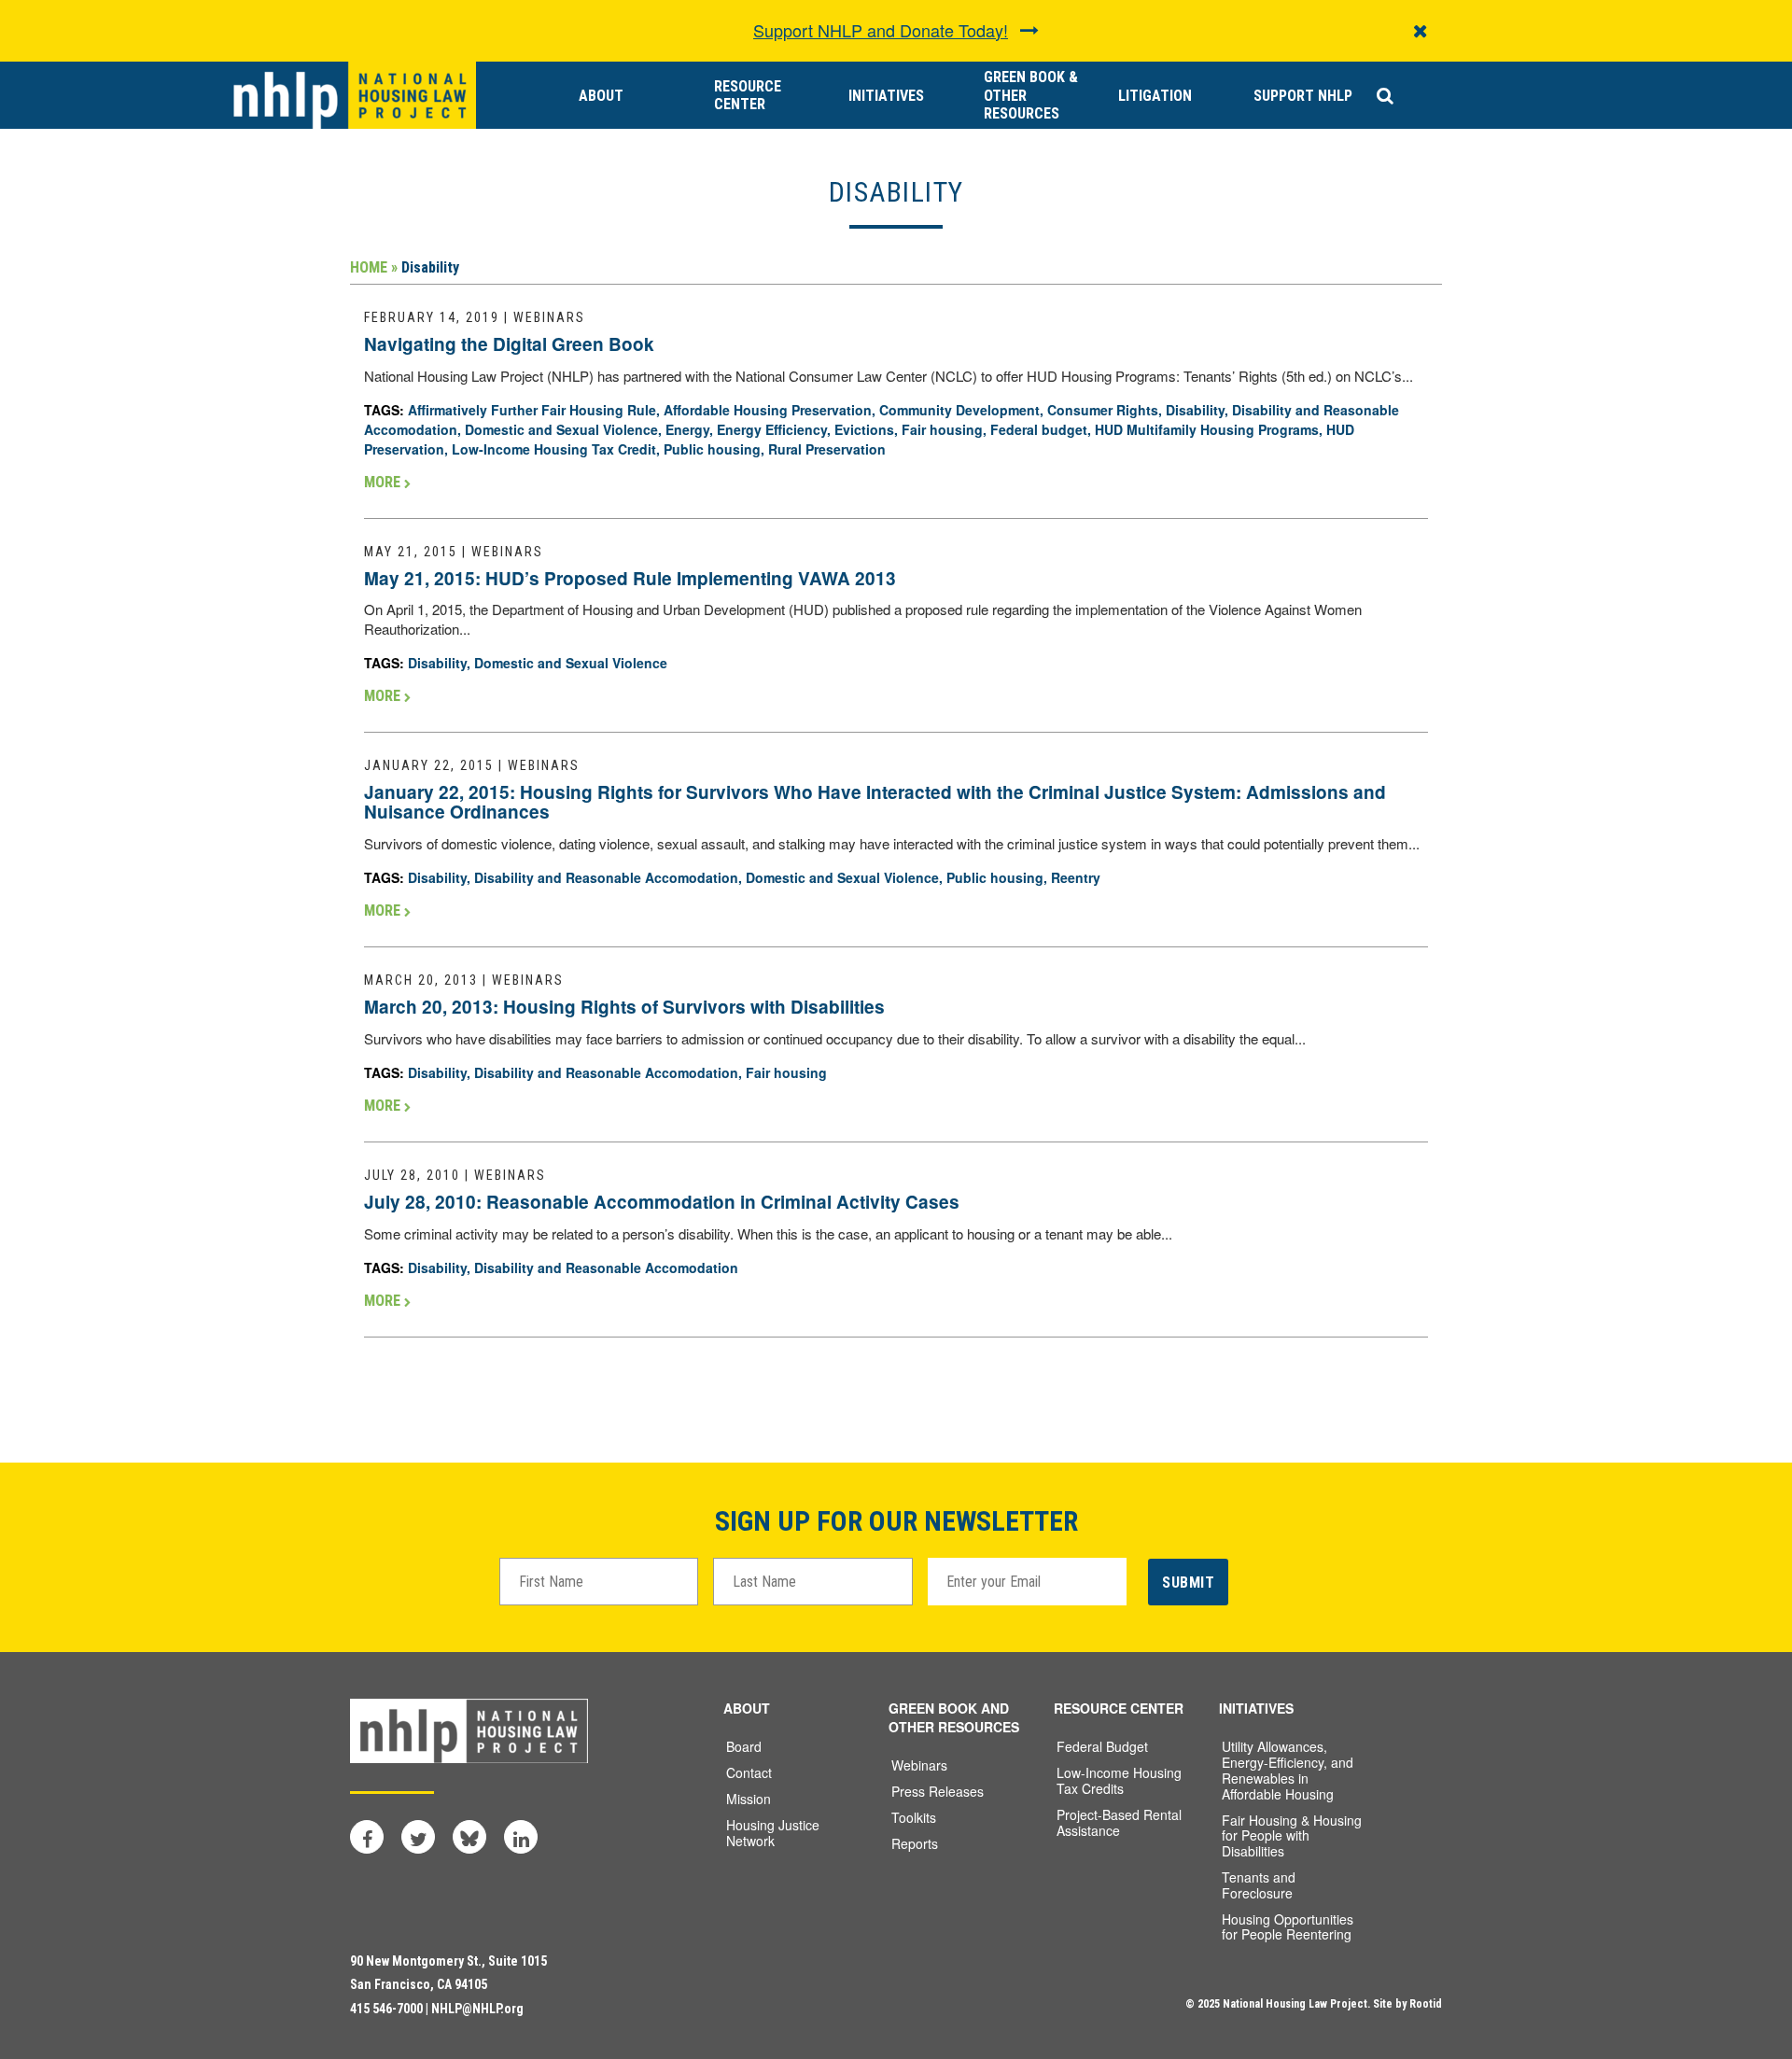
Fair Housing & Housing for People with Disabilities (1292, 1836)
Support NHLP (1303, 96)
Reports (915, 1843)
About (601, 96)
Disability (1195, 410)
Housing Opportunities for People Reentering (1288, 1927)
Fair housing (942, 429)
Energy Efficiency (772, 429)
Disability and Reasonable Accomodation (606, 877)
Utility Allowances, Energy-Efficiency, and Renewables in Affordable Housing (1288, 1770)
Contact (749, 1772)
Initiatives (886, 96)
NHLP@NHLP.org (477, 2009)
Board (744, 1746)
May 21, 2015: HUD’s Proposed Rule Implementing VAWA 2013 (630, 578)
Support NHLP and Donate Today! (881, 30)
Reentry (1076, 877)
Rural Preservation (827, 449)
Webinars (919, 1765)
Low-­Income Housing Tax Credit (554, 449)
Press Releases (938, 1791)
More (384, 482)
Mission (749, 1799)
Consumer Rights (1103, 410)
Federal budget (1039, 429)
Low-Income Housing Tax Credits (1119, 1780)
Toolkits (914, 1817)
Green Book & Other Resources (1031, 95)
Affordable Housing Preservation (768, 410)
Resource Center (748, 95)
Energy (687, 429)
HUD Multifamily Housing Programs (1207, 429)
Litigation (1155, 96)
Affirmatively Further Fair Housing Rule (532, 410)
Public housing (712, 449)
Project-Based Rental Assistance (1119, 1822)
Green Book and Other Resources (954, 1717)
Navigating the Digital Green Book (509, 344)
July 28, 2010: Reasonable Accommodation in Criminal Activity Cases (662, 1202)
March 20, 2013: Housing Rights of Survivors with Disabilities (624, 1007)
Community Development (959, 410)
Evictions (864, 429)
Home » (374, 267)
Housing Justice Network (773, 1833)
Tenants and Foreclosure (1259, 1885)
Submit (1188, 1583)
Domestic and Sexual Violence (561, 429)
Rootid (1426, 2004)
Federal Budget (1102, 1746)
